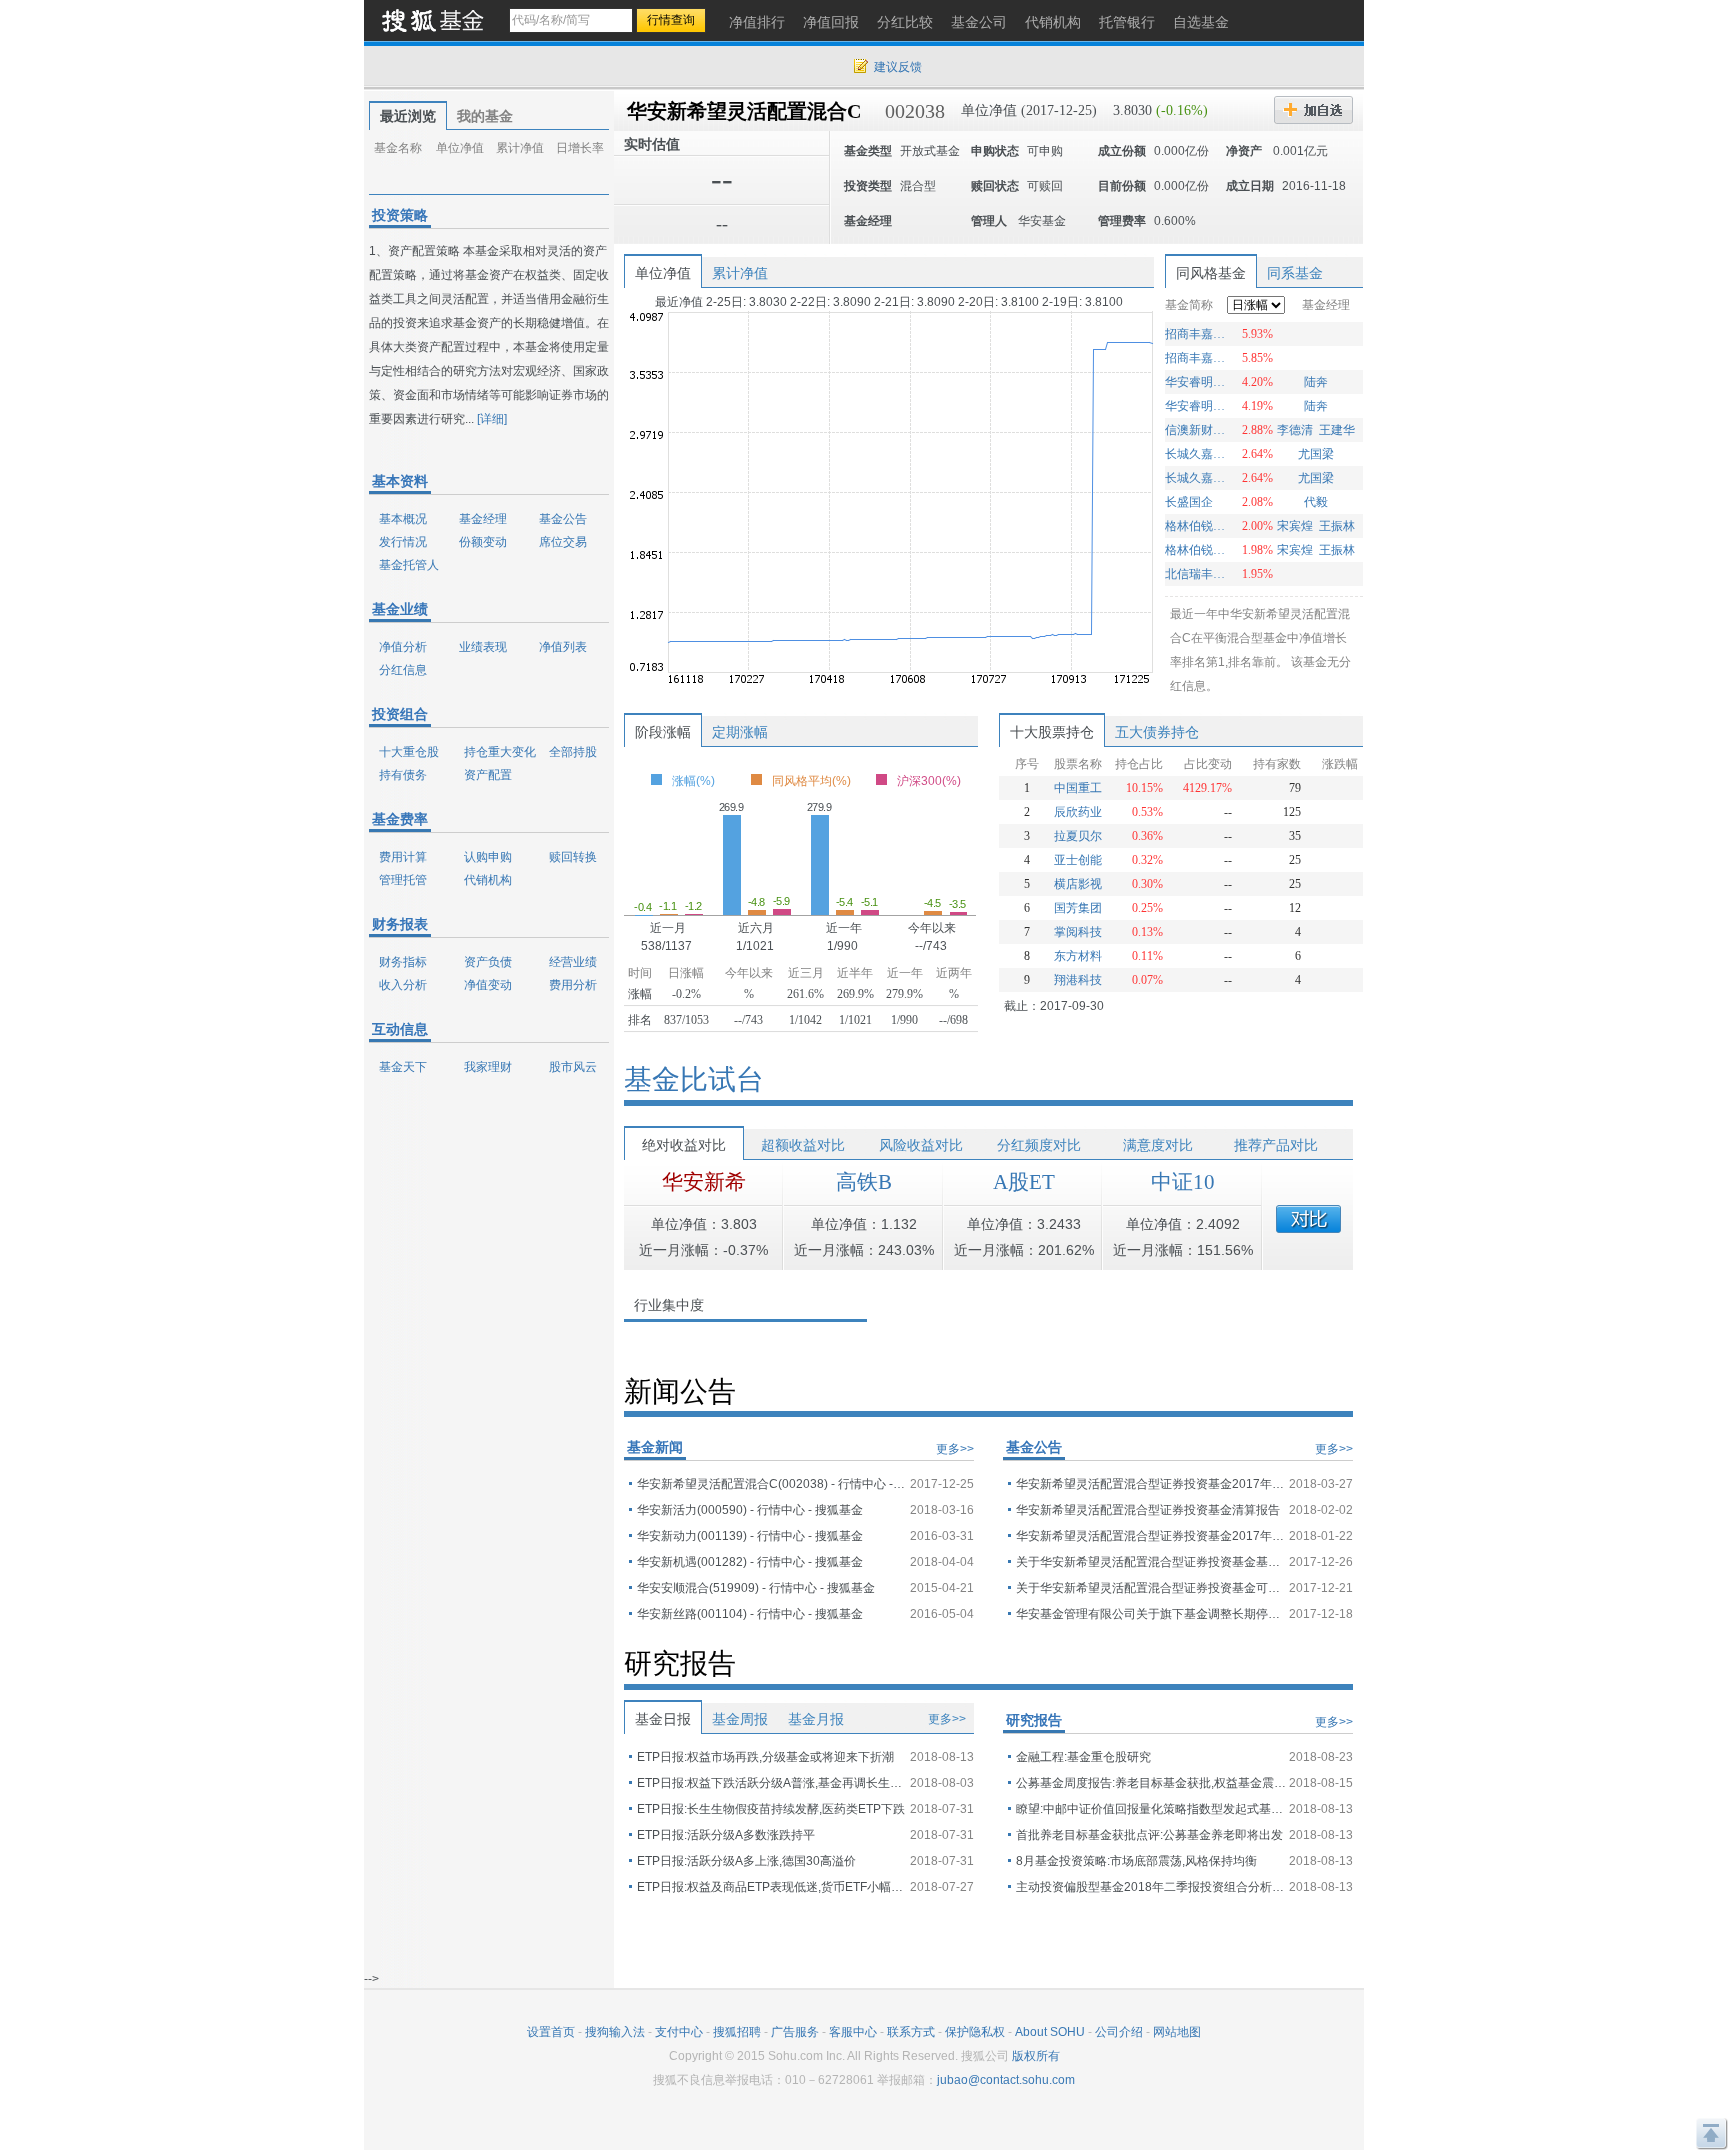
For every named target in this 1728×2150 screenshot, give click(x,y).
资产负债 (488, 962)
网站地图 (1177, 2032)
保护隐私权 (975, 2032)
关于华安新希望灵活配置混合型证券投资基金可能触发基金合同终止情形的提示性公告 (1151, 1588)
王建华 (1337, 430)
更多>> (955, 1449)
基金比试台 (694, 1079)
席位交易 (563, 542)
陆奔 (1316, 382)
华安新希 (704, 1182)
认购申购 (488, 857)
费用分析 (573, 985)
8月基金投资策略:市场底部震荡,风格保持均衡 (1136, 1861)
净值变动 (488, 985)
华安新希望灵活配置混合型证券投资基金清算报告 (1148, 1510)
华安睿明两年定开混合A (1197, 382)
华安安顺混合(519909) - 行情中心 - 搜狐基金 (756, 1588)
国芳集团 (1078, 908)
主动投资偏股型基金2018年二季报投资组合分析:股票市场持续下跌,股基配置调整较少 (1151, 1887)
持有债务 (403, 775)
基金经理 (483, 519)
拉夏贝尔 (1078, 836)
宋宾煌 (1295, 526)
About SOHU (1050, 2032)
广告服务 (795, 2032)
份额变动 (483, 542)
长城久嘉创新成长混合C (1197, 454)
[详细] (492, 419)
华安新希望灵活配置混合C (744, 111)
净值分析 (403, 647)
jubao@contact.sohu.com (1006, 2080)
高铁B (864, 1182)
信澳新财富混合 (1197, 430)
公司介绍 (1119, 2032)
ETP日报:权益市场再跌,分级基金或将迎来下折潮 (765, 1757)
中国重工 (1078, 788)
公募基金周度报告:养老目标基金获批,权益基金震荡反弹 (1151, 1783)
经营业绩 (573, 962)
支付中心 (679, 2032)
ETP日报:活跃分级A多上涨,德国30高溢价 (746, 1861)
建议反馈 (898, 67)
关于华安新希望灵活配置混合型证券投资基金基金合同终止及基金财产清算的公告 (1151, 1562)
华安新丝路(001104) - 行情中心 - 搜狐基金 (750, 1614)
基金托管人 (409, 565)
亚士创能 (1078, 860)
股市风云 (573, 1067)
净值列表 (563, 647)
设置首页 (551, 2032)
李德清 (1295, 430)
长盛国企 (1189, 502)
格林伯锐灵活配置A (1197, 526)
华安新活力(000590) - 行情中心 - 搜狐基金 (750, 1510)
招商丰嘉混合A (1197, 334)
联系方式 (911, 2032)
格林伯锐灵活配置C (1197, 550)
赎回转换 (573, 857)
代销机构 (488, 880)
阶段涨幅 (663, 732)
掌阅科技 (1078, 932)
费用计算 (403, 857)
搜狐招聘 (737, 2032)
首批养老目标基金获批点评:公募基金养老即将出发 (1149, 1835)
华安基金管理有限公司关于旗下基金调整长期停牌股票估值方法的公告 (1151, 1614)
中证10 (1183, 1182)
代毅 (1316, 502)
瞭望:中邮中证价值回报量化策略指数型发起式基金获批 (1151, 1809)
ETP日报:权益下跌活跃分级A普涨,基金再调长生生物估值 (772, 1783)
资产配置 (488, 775)
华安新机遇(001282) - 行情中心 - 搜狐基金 (750, 1562)
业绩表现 (483, 647)
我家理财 (488, 1067)
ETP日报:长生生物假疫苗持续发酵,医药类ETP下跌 (771, 1809)
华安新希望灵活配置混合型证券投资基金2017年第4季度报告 (1151, 1536)
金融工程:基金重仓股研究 (1083, 1757)
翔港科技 (1078, 980)
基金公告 (563, 519)
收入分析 (403, 985)
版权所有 (1036, 2056)
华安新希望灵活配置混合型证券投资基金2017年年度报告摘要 (1151, 1484)
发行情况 (403, 542)
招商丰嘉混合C (1197, 358)
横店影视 (1078, 884)
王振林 (1337, 526)
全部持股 (573, 752)
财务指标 (403, 962)
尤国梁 (1316, 454)
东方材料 (1078, 956)
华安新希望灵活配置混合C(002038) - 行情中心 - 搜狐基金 (772, 1484)
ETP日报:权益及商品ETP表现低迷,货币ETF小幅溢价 (772, 1887)
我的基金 (485, 116)
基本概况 (403, 519)
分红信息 (403, 670)
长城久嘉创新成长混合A (1197, 478)
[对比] (1308, 1219)
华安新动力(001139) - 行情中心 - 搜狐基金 (750, 1536)
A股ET (1024, 1182)
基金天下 (403, 1067)
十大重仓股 (409, 752)
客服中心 (853, 2032)
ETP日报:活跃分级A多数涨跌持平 (726, 1835)
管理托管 (403, 880)
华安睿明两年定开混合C (1197, 406)
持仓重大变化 (500, 752)
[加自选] (1313, 110)
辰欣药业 (1078, 812)
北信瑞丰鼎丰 (1197, 574)
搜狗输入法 (615, 2032)
